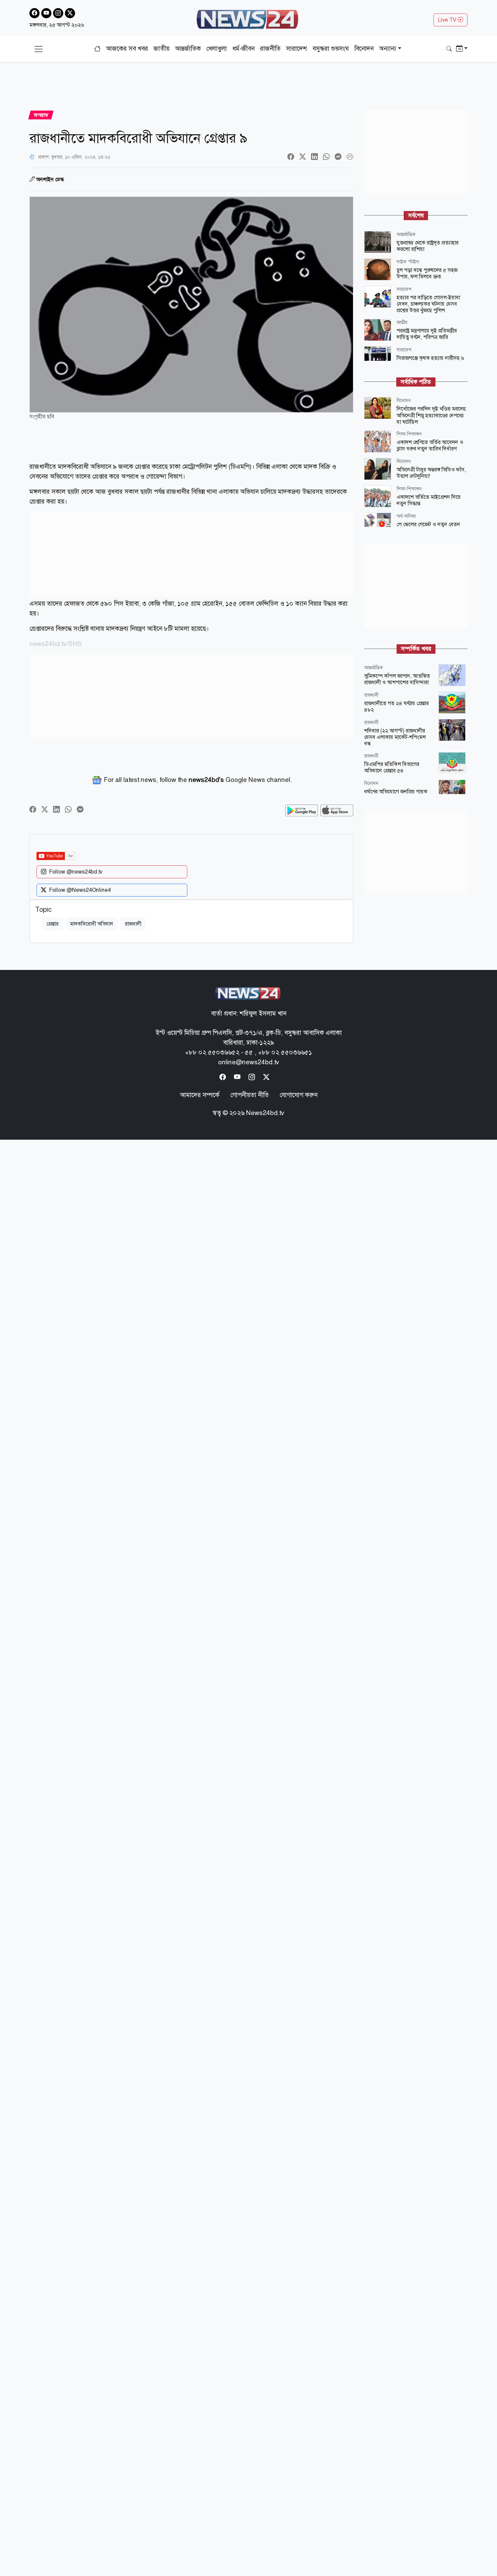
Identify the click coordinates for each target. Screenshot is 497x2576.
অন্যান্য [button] (388, 49)
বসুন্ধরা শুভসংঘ (331, 49)
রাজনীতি (270, 49)
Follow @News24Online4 (80, 890)
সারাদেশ (297, 49)
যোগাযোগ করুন (299, 1095)
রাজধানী (133, 924)
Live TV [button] (448, 20)
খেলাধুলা (217, 49)
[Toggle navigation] (39, 49)
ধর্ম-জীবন (243, 49)
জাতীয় (161, 49)
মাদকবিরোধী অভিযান (92, 924)
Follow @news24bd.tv (76, 872)
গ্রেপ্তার (52, 924)
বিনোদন (364, 49)
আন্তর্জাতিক (188, 49)
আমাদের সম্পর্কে (200, 1095)
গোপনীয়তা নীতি (250, 1095)
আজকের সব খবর (127, 49)
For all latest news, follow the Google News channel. (197, 780)
